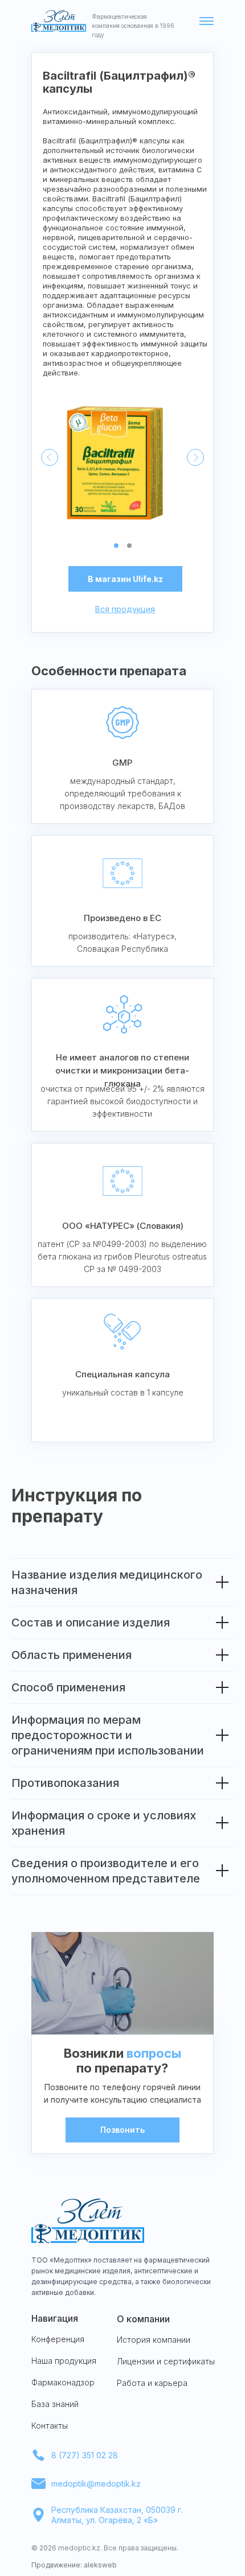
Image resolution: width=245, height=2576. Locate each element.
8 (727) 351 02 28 (85, 2455)
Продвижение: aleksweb (74, 2565)
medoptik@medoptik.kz (96, 2484)
